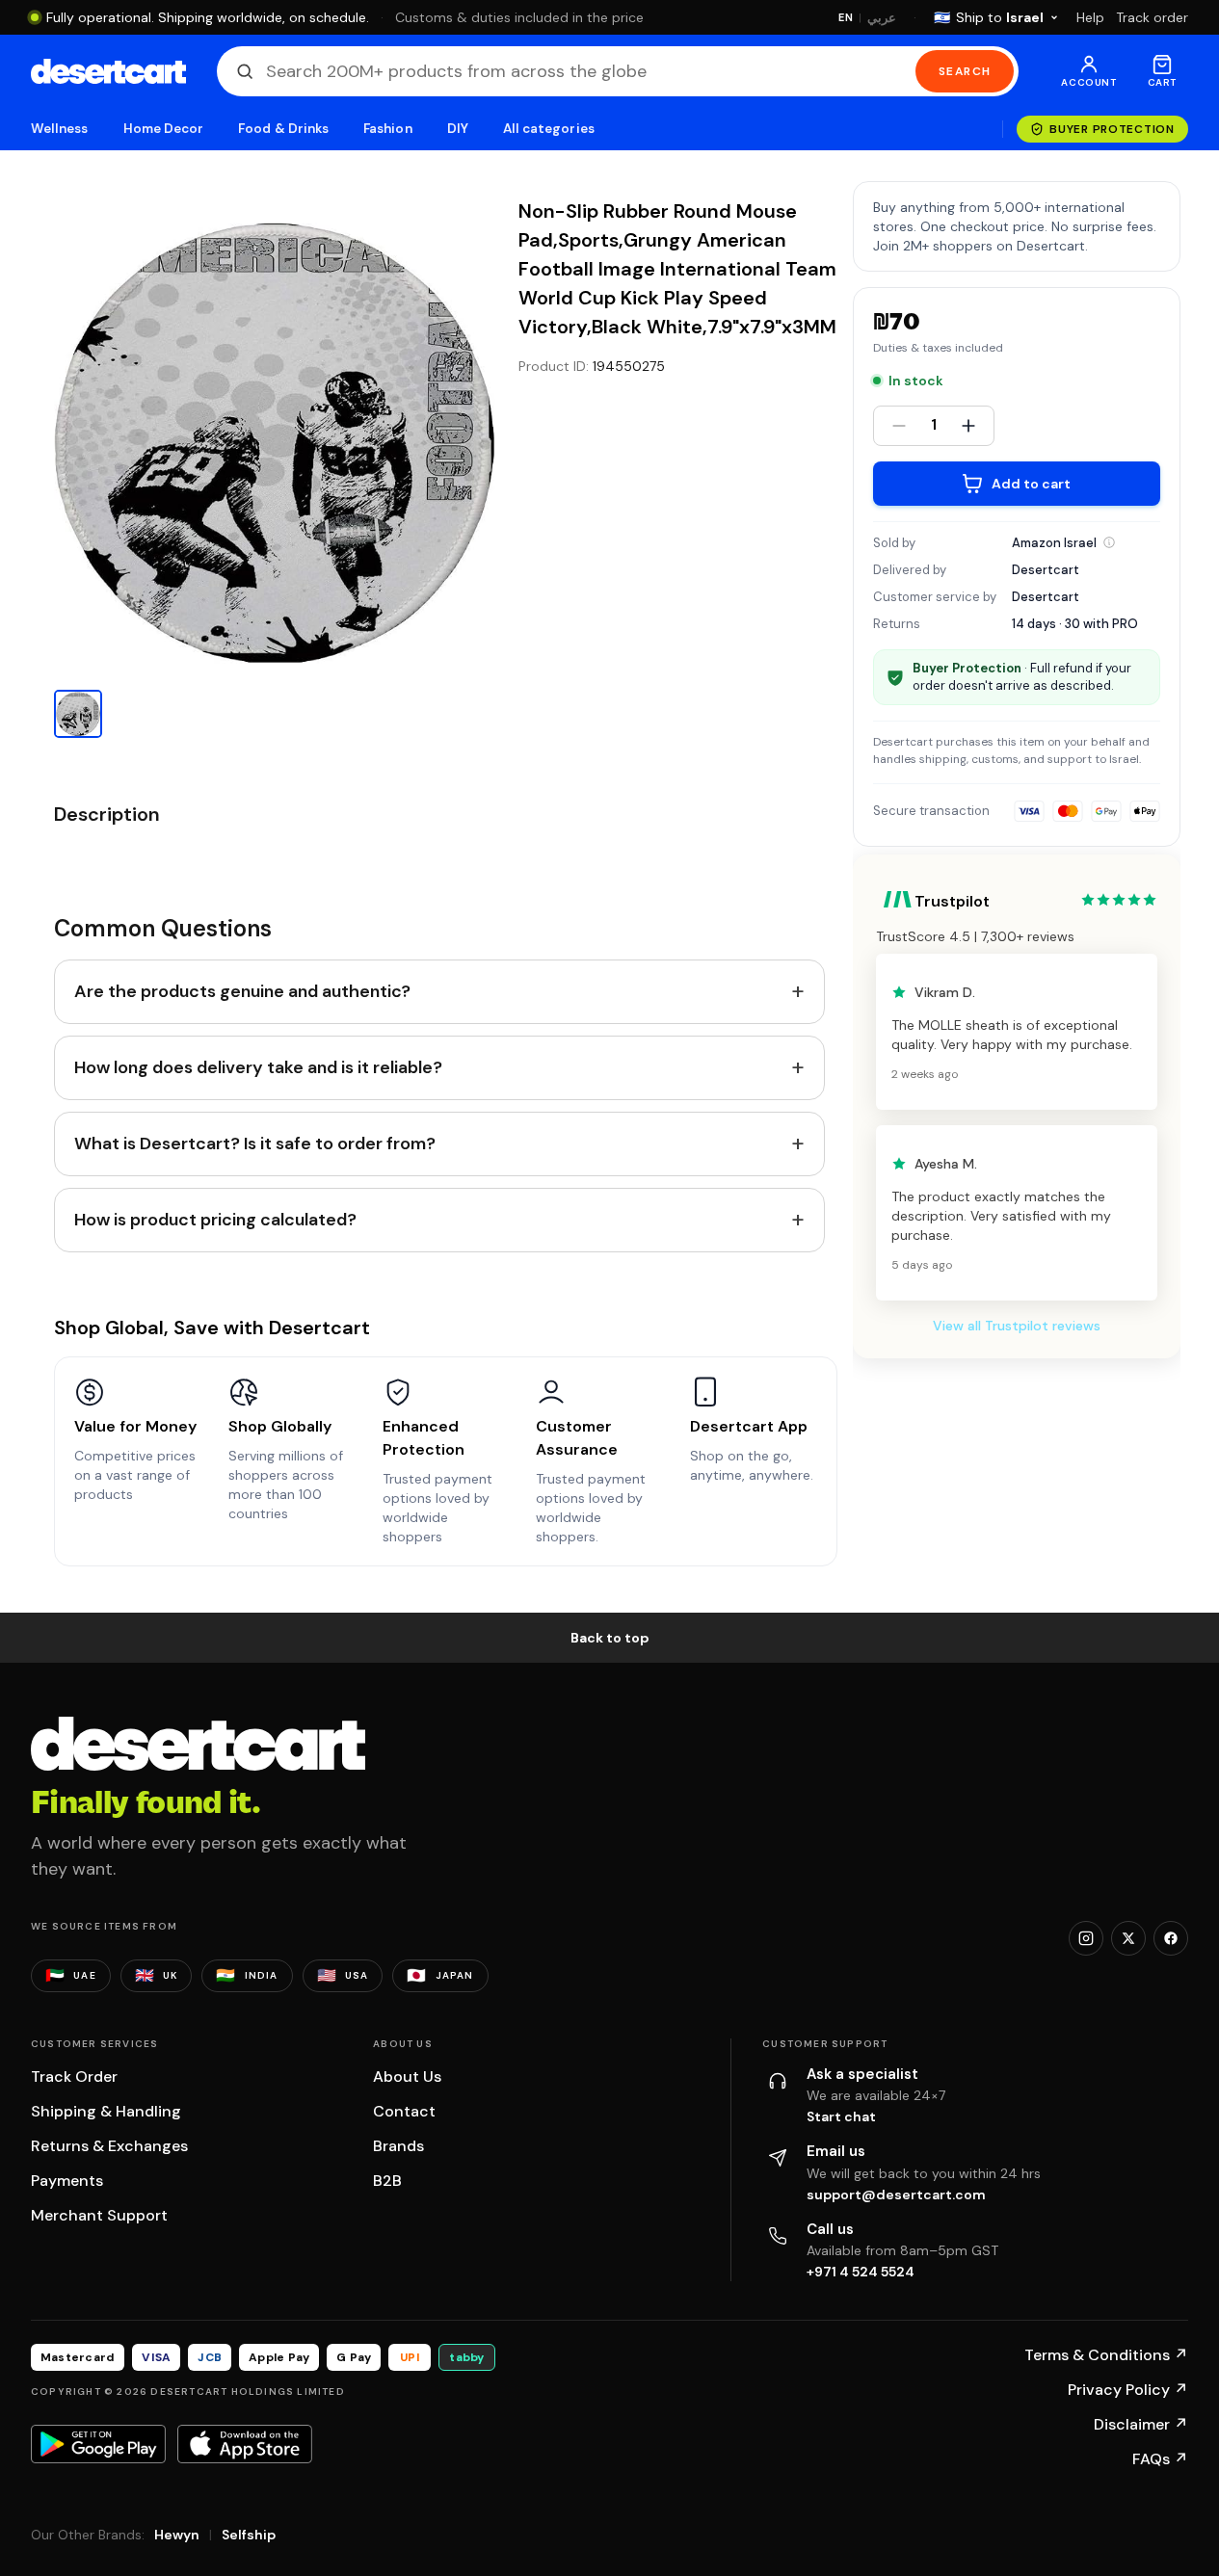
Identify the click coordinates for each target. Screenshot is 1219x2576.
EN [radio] (846, 17)
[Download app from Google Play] (98, 2444)
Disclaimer (1141, 2424)
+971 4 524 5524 (861, 2272)
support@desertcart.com (896, 2195)
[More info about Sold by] (1109, 542)
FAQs (1160, 2459)
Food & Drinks (283, 129)
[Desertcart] (108, 71)
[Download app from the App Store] (245, 2444)
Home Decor (164, 129)
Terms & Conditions (1106, 2355)
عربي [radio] (882, 18)
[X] (1128, 1938)
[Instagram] (1086, 1938)
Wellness (60, 129)
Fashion (387, 129)
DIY (458, 129)
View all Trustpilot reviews (1017, 1326)
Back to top (610, 1638)
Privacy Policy (1128, 2390)
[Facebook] (1171, 1938)
